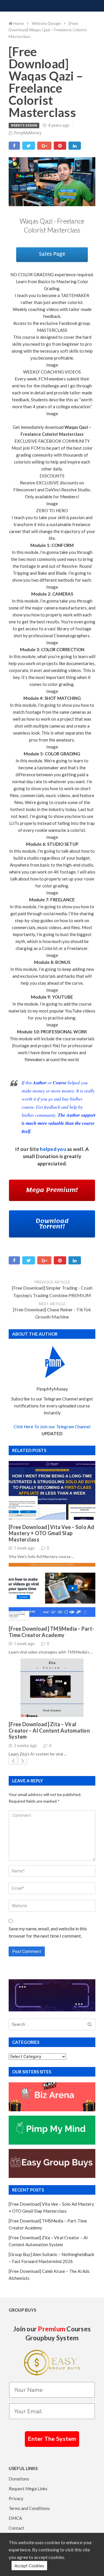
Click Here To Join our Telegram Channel (52, 1427)
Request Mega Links (28, 2489)
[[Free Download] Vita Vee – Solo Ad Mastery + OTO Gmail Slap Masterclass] (52, 1490)
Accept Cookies (29, 2566)
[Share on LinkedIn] (75, 146)
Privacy (16, 2498)
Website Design (24, 126)
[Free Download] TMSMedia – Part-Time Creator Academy (51, 1632)
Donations (19, 2479)
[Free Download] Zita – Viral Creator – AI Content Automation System (49, 1731)
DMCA (15, 2518)
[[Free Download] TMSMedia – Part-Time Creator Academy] (52, 1592)
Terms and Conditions (29, 2508)
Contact (16, 2528)
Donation (47, 1156)
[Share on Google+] (44, 146)
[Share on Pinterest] (60, 146)
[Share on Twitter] (29, 146)
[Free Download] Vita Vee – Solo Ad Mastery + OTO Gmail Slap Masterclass (52, 1533)
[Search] (90, 2025)
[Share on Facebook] (14, 146)
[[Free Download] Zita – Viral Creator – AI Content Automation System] (52, 1688)
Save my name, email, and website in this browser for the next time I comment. (48, 1932)
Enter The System (52, 2439)
